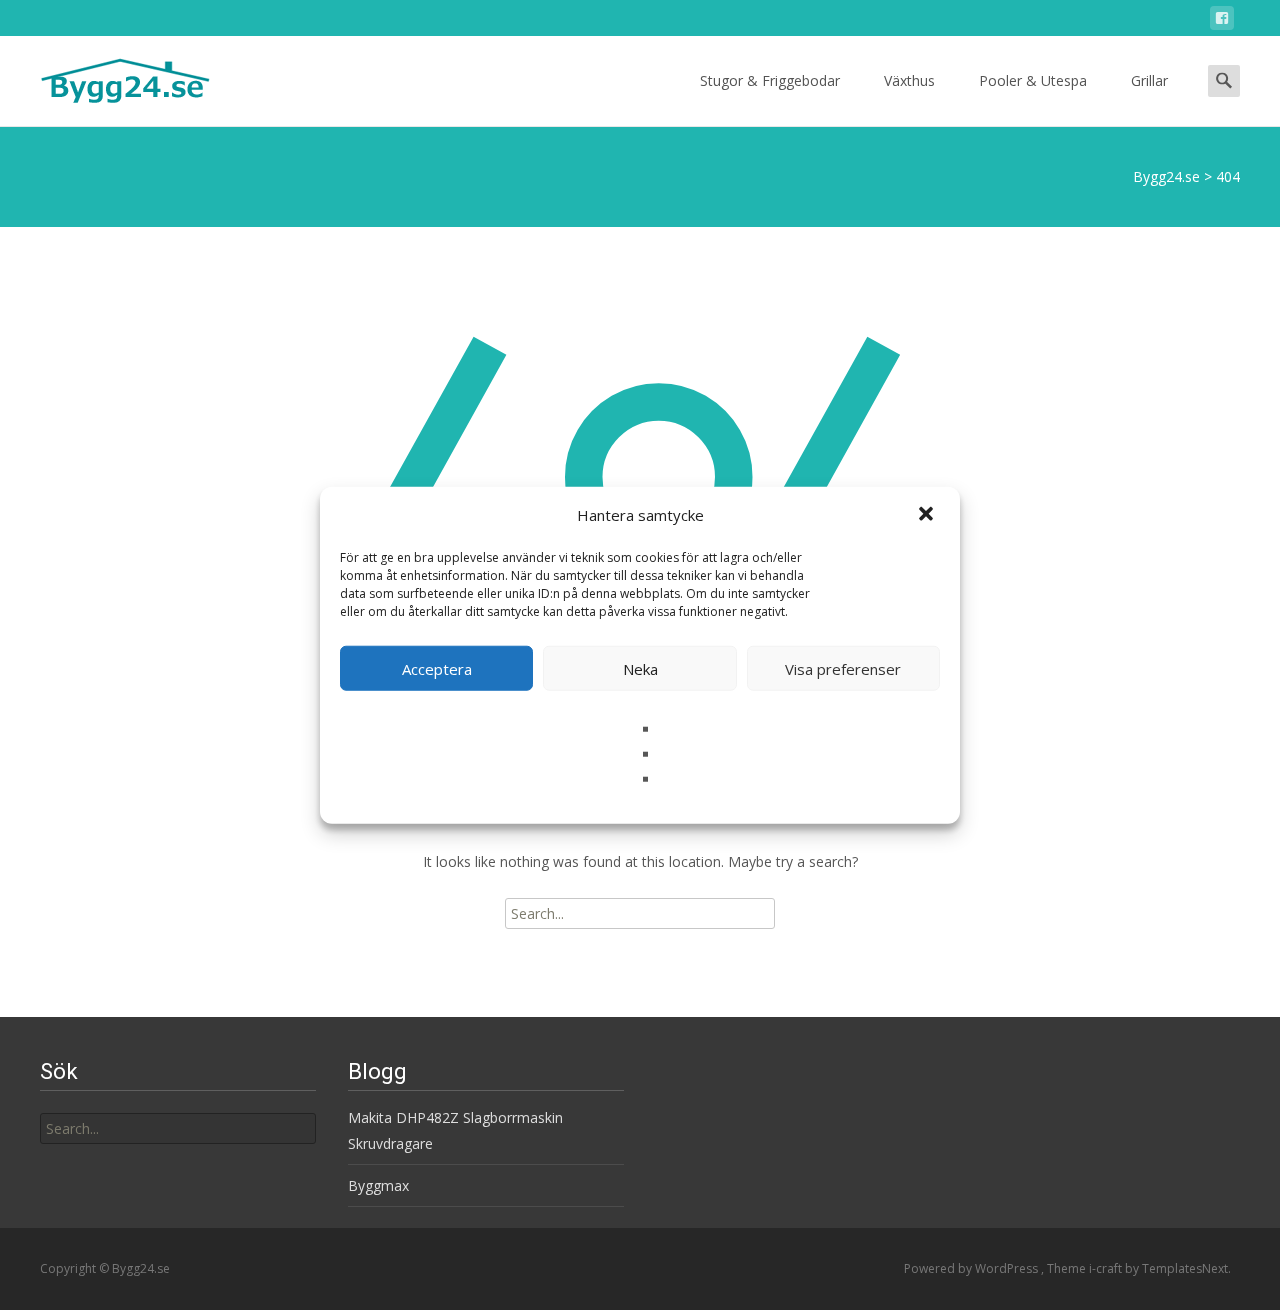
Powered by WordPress (972, 1268)
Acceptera (437, 668)
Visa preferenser (843, 668)
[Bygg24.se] (109, 76)
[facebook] (1222, 21)
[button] (928, 515)
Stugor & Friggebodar (770, 80)
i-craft (1107, 1268)
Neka (640, 668)
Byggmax (378, 1185)
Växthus (909, 80)
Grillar (1149, 80)
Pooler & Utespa (1033, 80)
